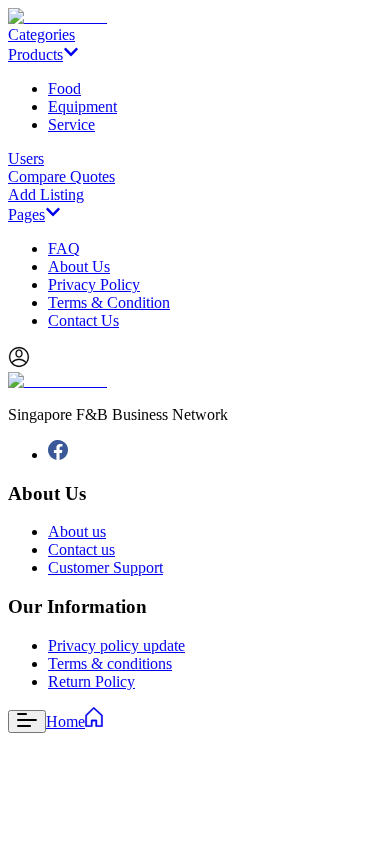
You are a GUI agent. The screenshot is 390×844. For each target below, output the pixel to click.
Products (35, 54)
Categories (41, 34)
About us (77, 531)
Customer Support (105, 567)
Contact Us (83, 320)
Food (64, 88)
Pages (26, 214)
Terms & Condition (109, 302)
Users (26, 158)
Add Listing (46, 194)
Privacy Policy (94, 284)
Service (71, 124)
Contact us (81, 549)
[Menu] (27, 721)
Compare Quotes (61, 176)
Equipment (82, 106)
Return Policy (91, 681)
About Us (79, 266)
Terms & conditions (110, 663)
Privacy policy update (116, 645)
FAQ (64, 248)
